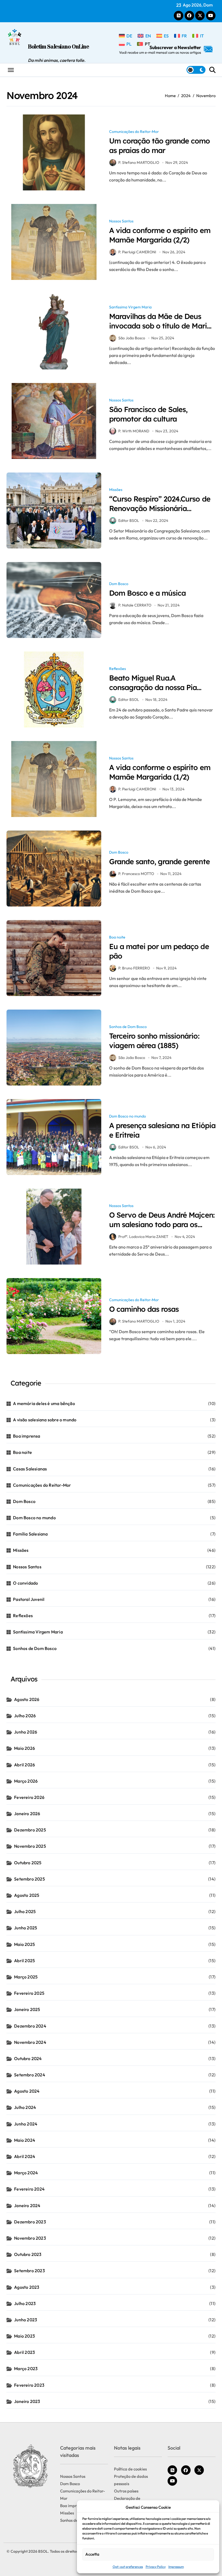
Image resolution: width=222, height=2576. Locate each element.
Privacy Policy (156, 2567)
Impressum (176, 2567)
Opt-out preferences (128, 2567)
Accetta (92, 2554)
